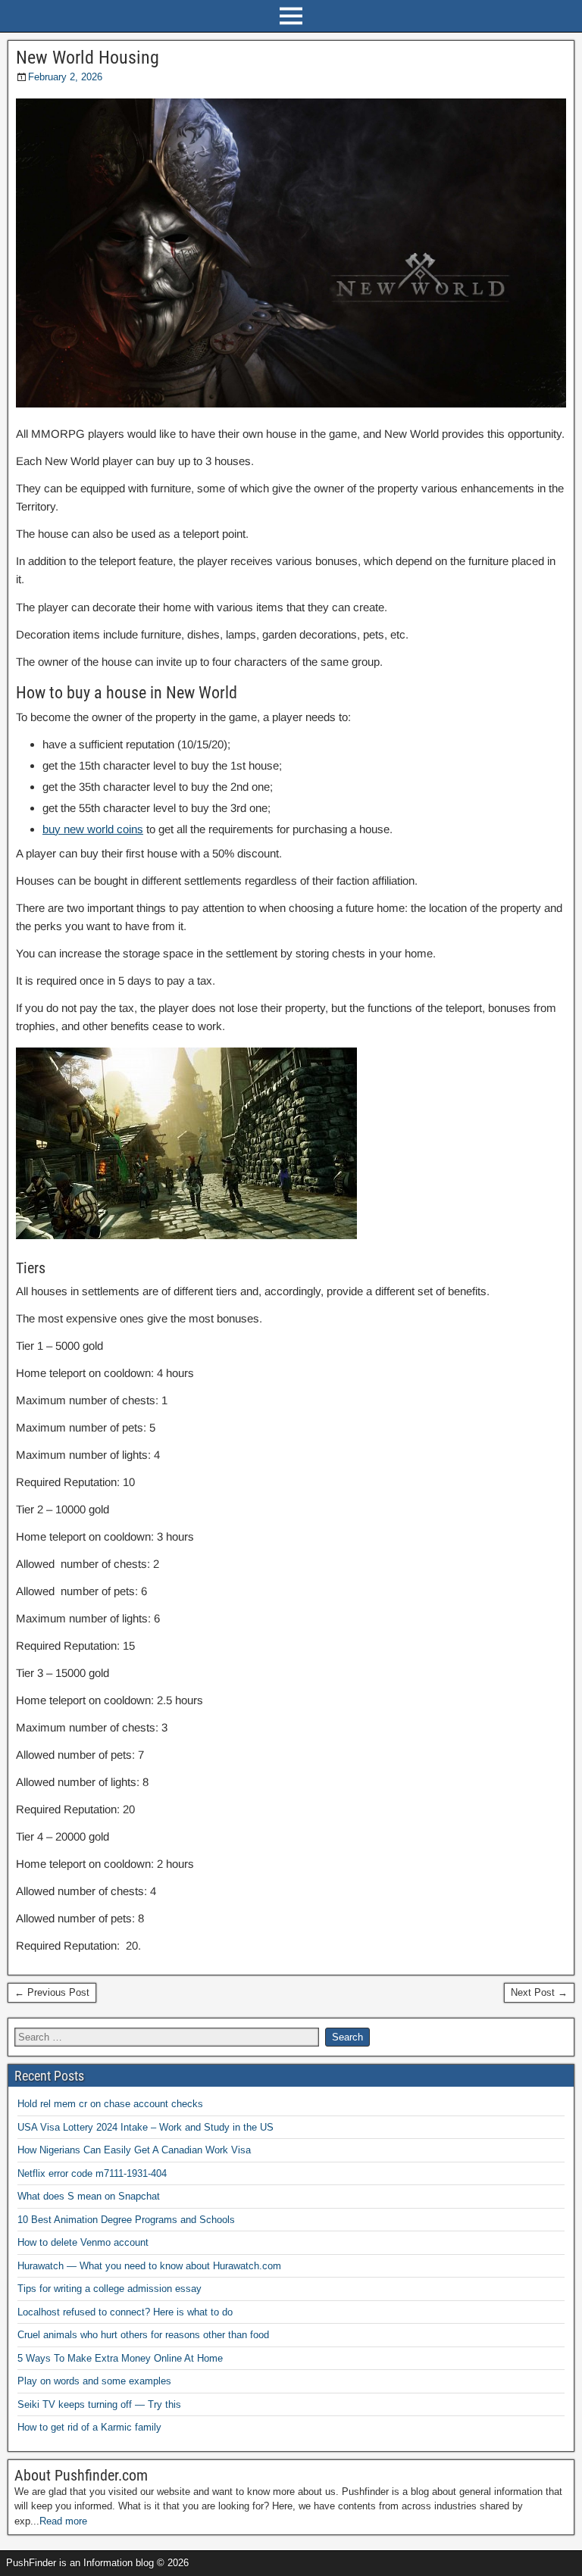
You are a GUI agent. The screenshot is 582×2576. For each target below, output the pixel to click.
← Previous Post (52, 1992)
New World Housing (88, 58)
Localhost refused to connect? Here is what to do (125, 2312)
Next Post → (539, 1992)
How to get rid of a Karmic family (89, 2427)
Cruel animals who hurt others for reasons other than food (143, 2335)
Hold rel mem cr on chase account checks (110, 2104)
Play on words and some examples (94, 2381)
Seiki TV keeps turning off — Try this (99, 2404)
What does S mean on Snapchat (89, 2196)
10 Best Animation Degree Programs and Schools (126, 2220)
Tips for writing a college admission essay (110, 2289)
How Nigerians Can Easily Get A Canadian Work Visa (134, 2150)
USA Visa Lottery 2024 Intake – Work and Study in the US (145, 2127)
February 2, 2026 (65, 77)
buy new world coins (93, 829)
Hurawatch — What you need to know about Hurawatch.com (149, 2266)
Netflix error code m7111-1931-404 (92, 2173)
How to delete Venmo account (83, 2242)
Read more (63, 2521)
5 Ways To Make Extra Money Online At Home (120, 2358)
